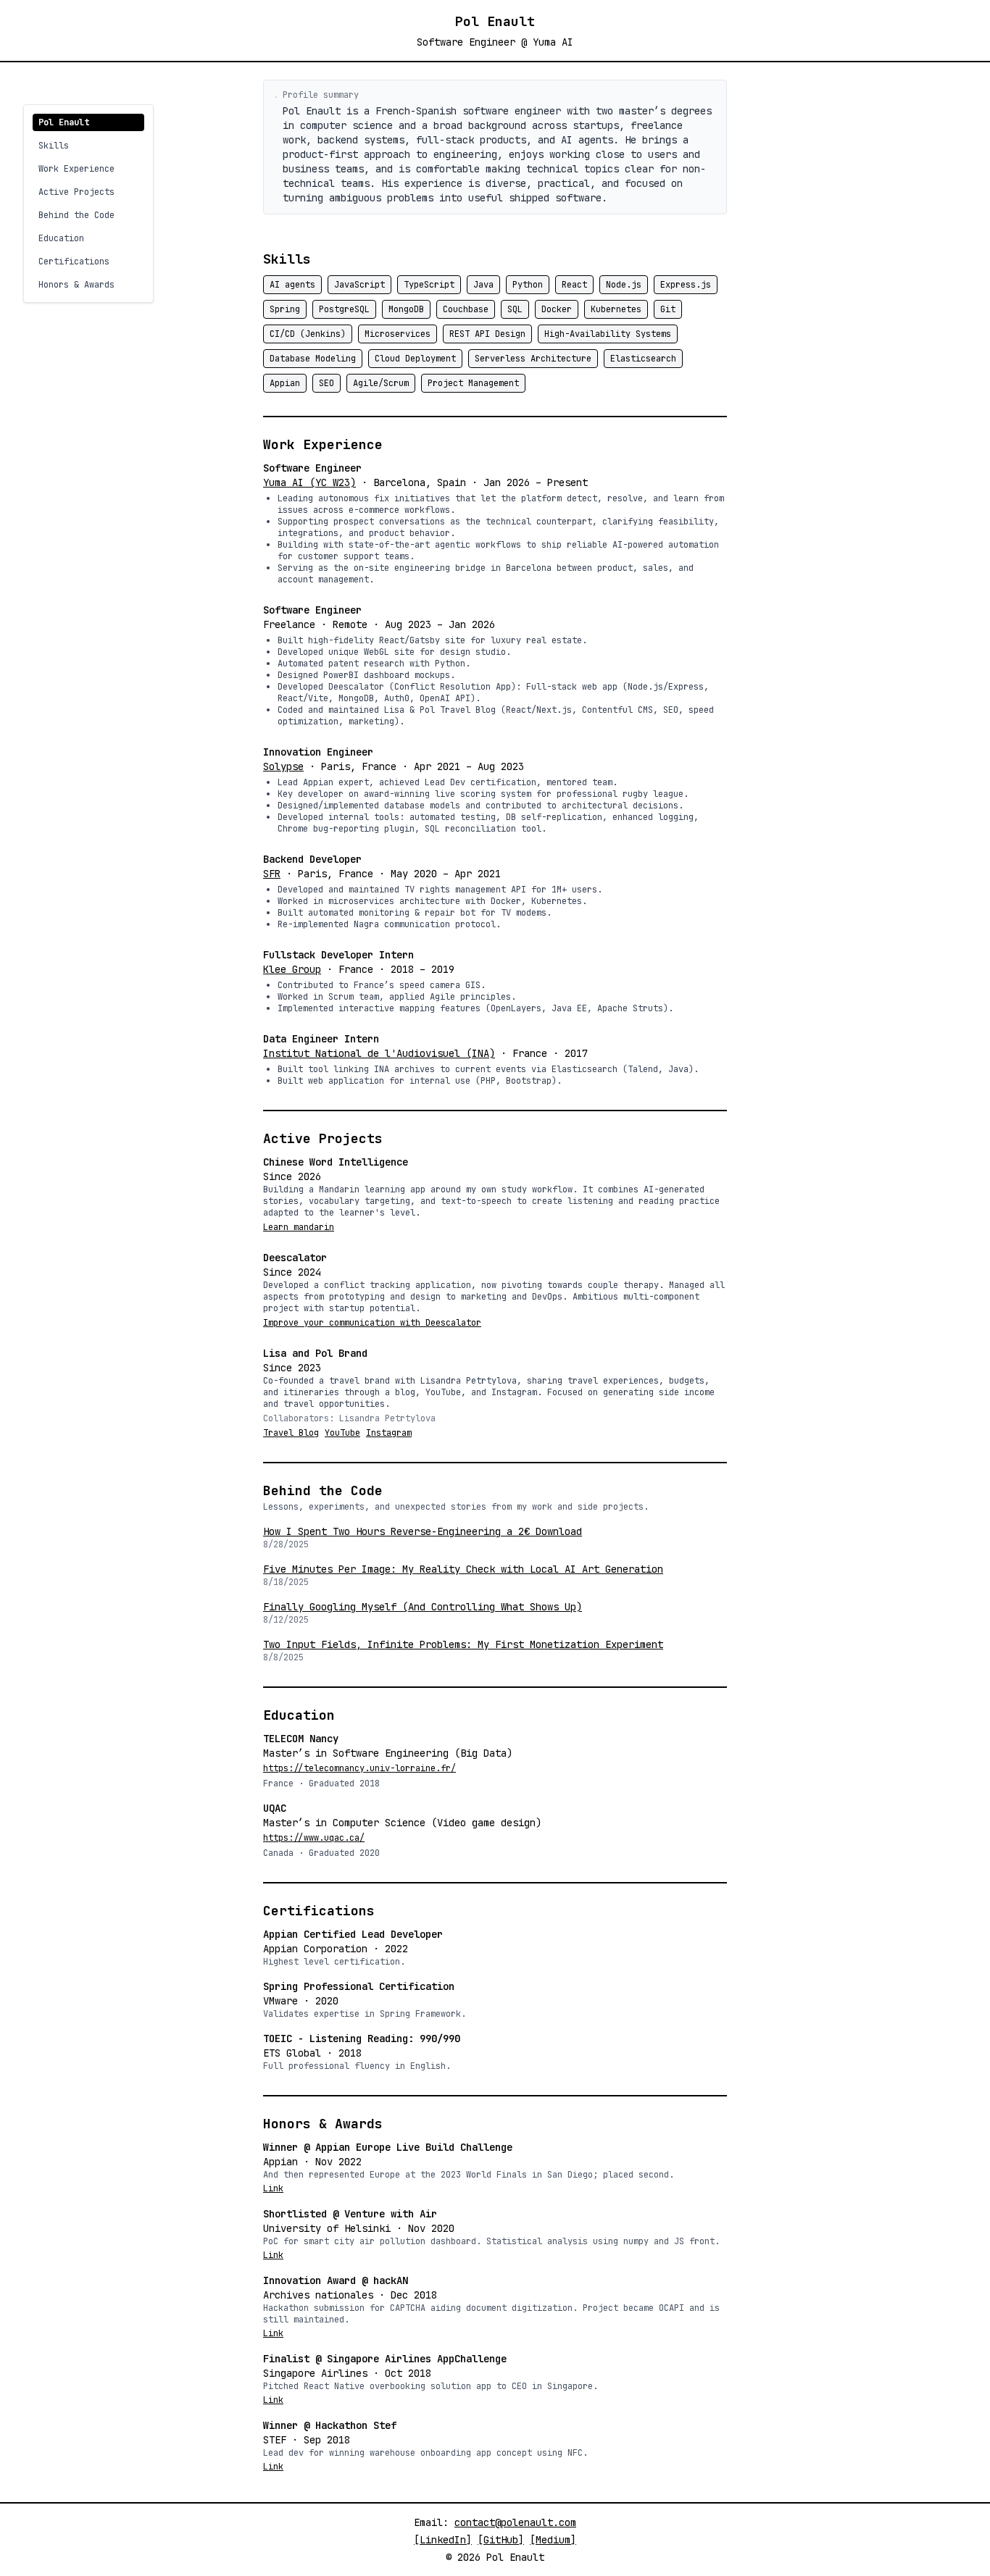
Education (61, 238)
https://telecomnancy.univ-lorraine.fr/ (359, 1768)
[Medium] (553, 2540)
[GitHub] (501, 2540)
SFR (272, 874)
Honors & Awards (76, 285)
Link (273, 2188)
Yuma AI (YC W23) (309, 482)
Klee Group (292, 969)
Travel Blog (291, 1433)
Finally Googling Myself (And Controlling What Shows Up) (423, 1607)
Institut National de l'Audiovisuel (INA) (379, 1053)
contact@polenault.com (515, 2522)
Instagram (389, 1433)
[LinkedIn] (443, 2540)
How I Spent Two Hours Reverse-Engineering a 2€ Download (423, 1531)
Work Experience (76, 169)
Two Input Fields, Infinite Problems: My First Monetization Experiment (463, 1644)
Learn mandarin (299, 1227)
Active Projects (76, 192)
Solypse (283, 766)
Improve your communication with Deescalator (372, 1323)
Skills (54, 146)
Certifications (74, 262)
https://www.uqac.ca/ (314, 1838)
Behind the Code (76, 215)
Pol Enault (64, 122)
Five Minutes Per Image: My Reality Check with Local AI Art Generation (463, 1569)
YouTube (342, 1433)
